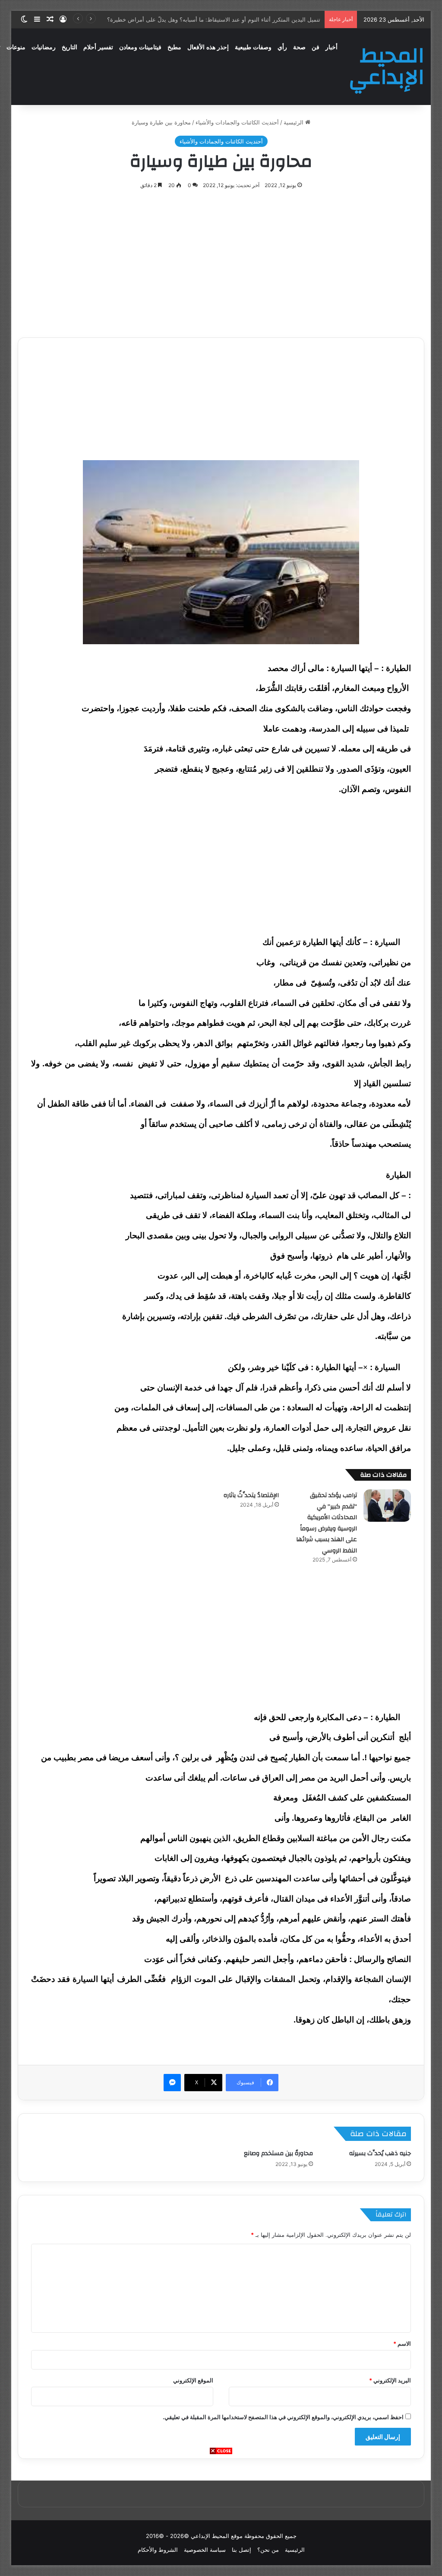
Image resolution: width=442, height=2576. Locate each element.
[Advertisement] (221, 2516)
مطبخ (174, 47)
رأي (282, 47)
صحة (299, 47)
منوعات (16, 47)
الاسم (402, 2344)
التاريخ (69, 47)
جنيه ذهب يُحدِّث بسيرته (380, 2153)
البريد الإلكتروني (390, 2380)
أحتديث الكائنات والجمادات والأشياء (237, 122)
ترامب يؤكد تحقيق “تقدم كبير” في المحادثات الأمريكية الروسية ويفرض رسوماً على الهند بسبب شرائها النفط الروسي (327, 1523)
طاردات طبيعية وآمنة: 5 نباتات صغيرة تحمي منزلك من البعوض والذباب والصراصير (223, 19)
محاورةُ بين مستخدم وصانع (278, 2153)
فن (316, 47)
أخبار (331, 47)
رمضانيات (44, 47)
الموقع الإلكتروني (193, 2380)
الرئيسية (294, 122)
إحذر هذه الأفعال (208, 47)
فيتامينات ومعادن (140, 47)
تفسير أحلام (98, 47)
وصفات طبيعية (253, 47)
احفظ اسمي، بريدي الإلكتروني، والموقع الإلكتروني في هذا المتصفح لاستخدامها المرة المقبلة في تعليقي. (283, 2417)
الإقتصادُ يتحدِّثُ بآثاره (251, 1495)
